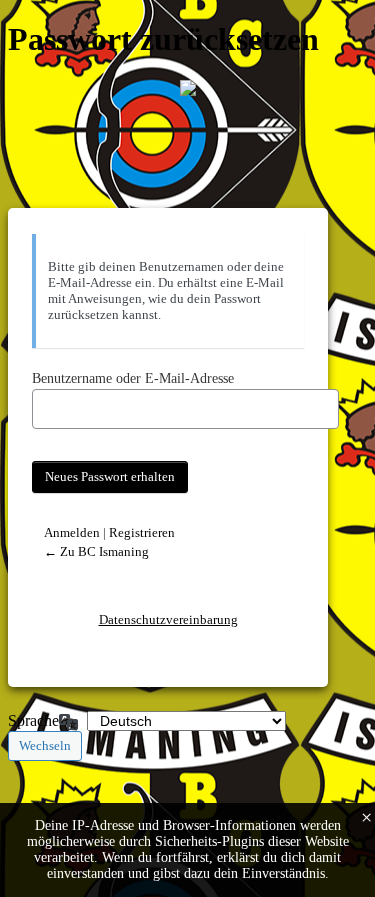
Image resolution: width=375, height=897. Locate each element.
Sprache (33, 720)
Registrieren (142, 532)
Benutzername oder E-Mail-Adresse (133, 378)
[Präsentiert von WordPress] (188, 88)
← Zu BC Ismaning (96, 551)
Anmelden (72, 532)
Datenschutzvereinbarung (168, 619)
